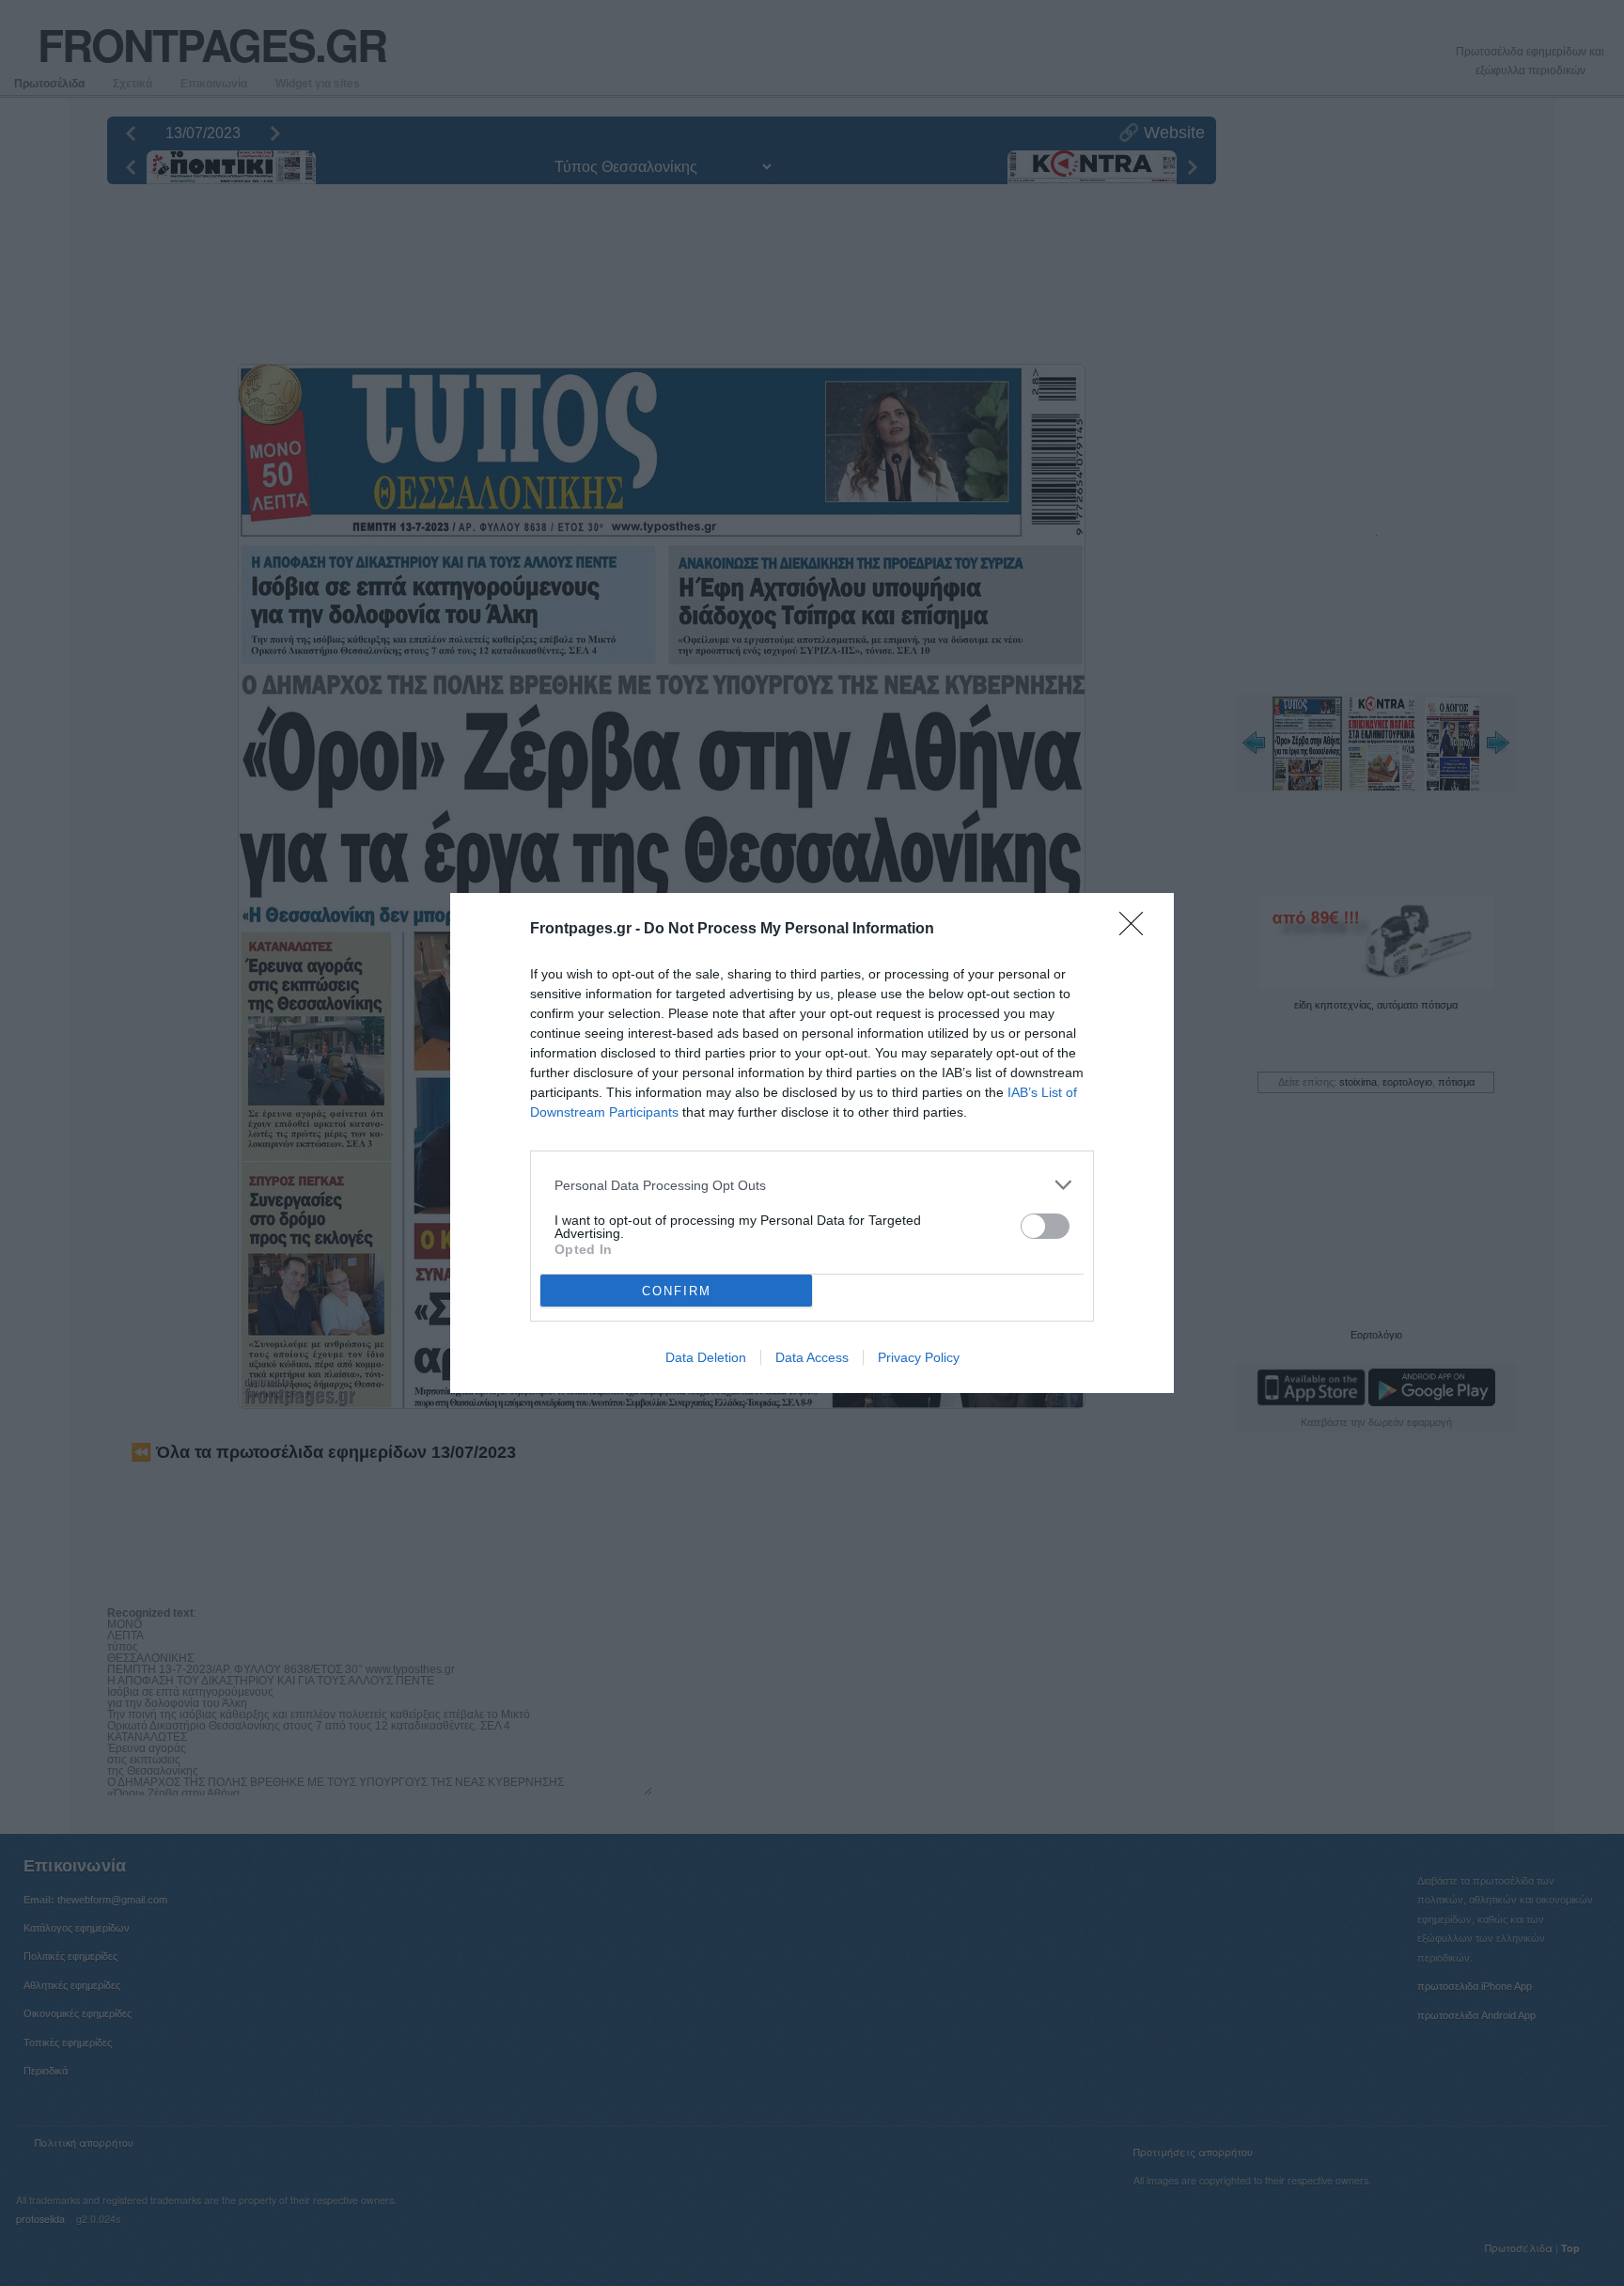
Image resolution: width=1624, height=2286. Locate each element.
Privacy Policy (919, 1357)
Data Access (812, 1357)
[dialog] (812, 1143)
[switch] (1045, 1226)
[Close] (1137, 930)
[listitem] (812, 1185)
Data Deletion (706, 1357)
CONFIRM (677, 1291)
